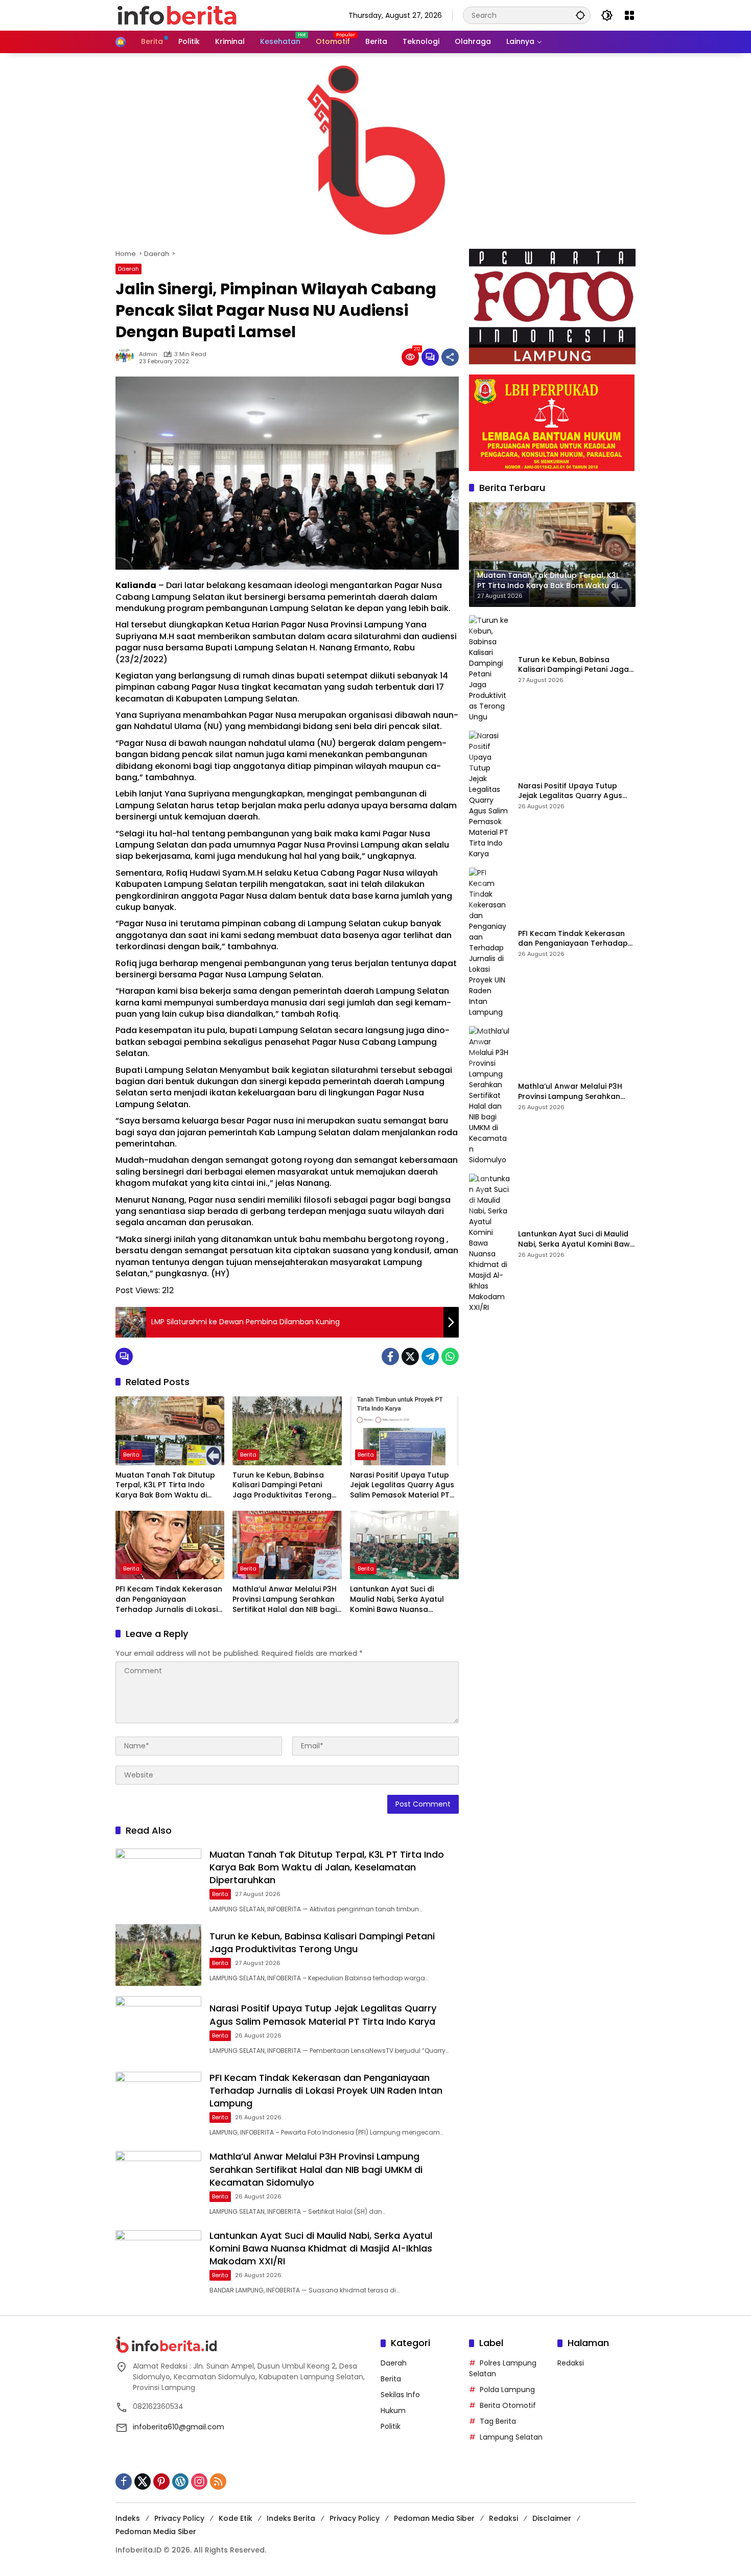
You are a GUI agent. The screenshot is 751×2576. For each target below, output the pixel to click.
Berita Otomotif (508, 2405)
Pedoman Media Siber (434, 2518)
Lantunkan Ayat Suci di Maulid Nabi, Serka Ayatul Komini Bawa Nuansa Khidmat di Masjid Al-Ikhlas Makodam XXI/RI (400, 1599)
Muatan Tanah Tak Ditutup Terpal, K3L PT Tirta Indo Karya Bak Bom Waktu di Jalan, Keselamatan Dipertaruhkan (165, 1485)
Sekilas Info (400, 2395)
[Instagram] (199, 2481)
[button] (580, 15)
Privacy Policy (179, 2518)
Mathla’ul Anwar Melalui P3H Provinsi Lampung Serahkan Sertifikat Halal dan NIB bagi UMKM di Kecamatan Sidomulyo (285, 1599)
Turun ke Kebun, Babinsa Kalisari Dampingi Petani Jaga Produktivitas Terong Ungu (282, 1485)
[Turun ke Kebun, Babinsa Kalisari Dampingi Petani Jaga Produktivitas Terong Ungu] (287, 1431)
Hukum (393, 2410)
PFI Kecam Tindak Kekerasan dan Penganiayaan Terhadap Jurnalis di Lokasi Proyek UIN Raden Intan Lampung (169, 1599)
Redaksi (571, 2363)
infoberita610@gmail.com (179, 2427)
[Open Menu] (629, 15)
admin (148, 354)
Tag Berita (498, 2421)
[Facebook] (390, 1356)
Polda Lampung (507, 2390)
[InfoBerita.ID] (177, 15)
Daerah (128, 269)
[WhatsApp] (450, 1356)
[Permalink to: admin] (127, 357)
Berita (131, 1455)
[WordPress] (180, 2481)
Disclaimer (552, 2518)
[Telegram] (430, 1356)
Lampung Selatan (511, 2437)
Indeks (128, 2518)
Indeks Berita (291, 2518)
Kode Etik (236, 2518)
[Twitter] (410, 1356)
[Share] (450, 357)
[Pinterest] (161, 2481)
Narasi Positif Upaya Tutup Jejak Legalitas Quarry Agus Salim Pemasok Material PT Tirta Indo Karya (402, 1485)
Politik (391, 2426)
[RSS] (218, 2481)
